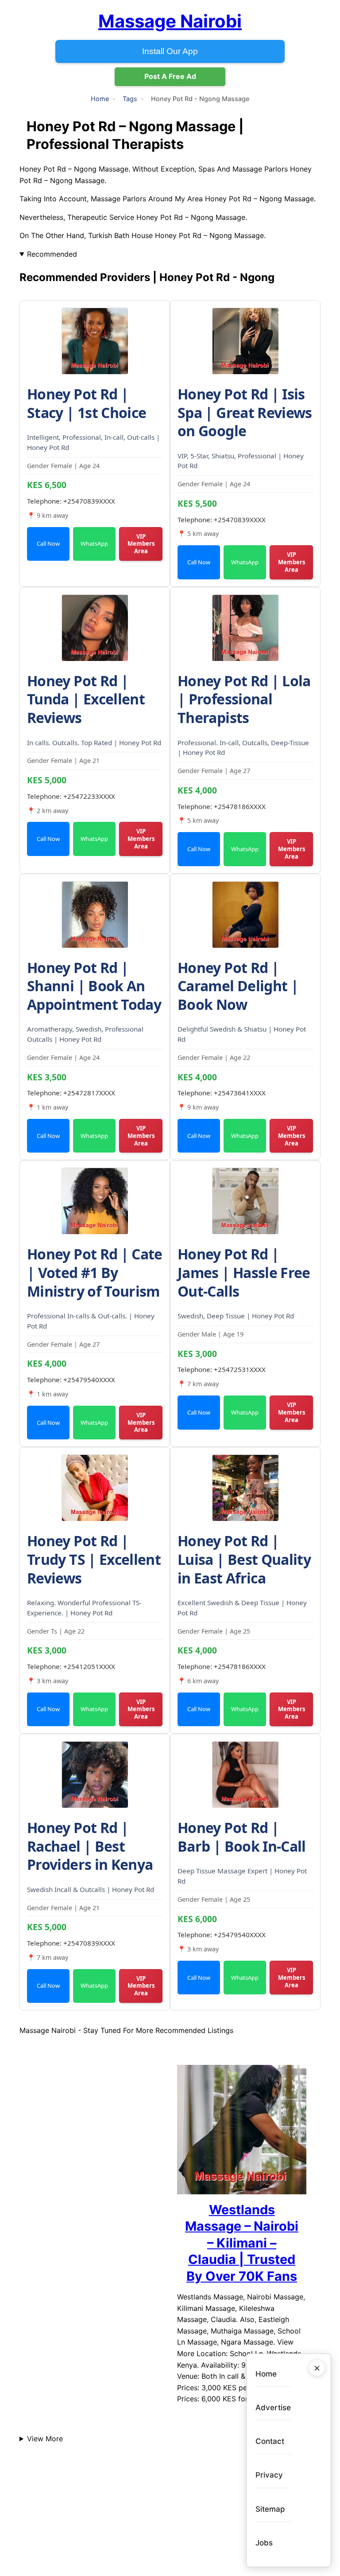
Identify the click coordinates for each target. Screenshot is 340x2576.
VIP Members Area (141, 544)
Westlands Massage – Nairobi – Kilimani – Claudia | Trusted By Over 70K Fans (242, 2243)
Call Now (48, 543)
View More (45, 2439)
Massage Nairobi (170, 21)
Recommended (52, 254)
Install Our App (170, 51)
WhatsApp (94, 543)
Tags (130, 99)
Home (100, 99)
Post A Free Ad (170, 76)
